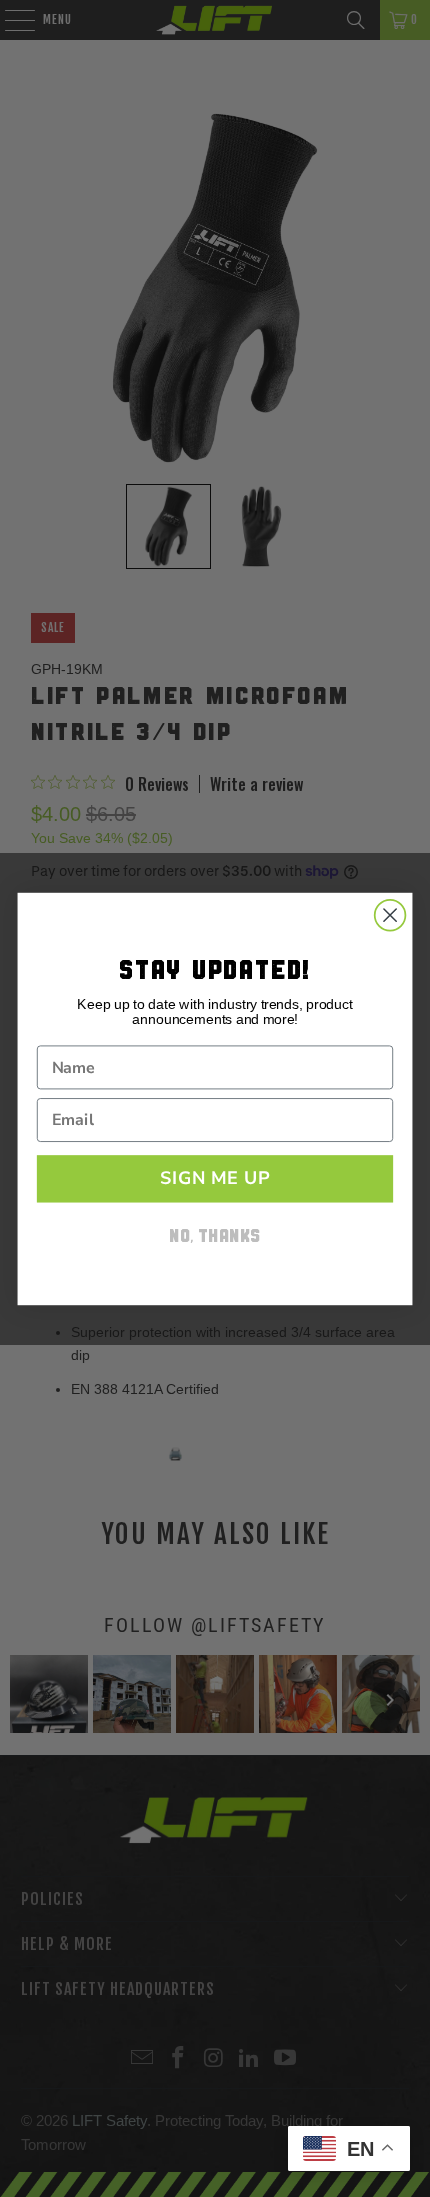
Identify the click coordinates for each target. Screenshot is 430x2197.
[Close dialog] (390, 914)
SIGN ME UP (215, 1178)
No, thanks (214, 1237)
